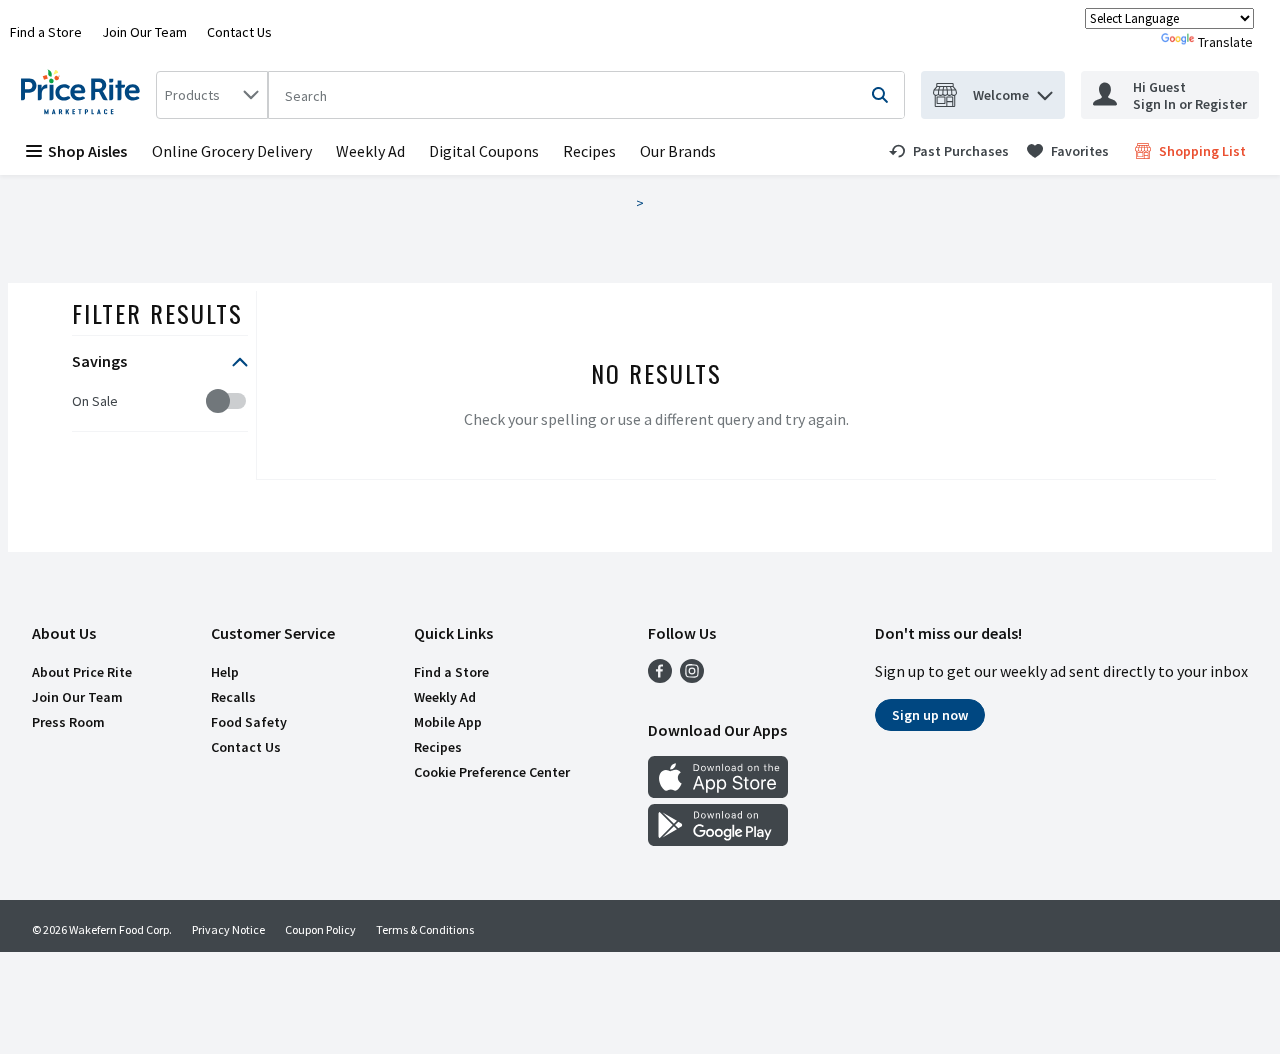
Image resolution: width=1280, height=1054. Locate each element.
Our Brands (678, 151)
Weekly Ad (370, 151)
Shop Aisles (87, 151)
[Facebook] (660, 677)
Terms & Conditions (425, 929)
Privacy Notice (228, 929)
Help (225, 672)
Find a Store (46, 32)
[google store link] (718, 840)
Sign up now (930, 715)
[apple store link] (718, 792)
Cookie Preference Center (492, 772)
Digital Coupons (484, 151)
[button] (1045, 90)
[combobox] (212, 95)
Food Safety (249, 722)
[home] (84, 95)
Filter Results (157, 313)
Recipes (589, 151)
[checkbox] (82, 401)
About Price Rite (82, 672)
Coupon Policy (320, 929)
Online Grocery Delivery (232, 151)
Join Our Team (144, 32)
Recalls (233, 697)
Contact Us (239, 32)
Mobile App (448, 722)
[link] (949, 151)
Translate (1225, 42)
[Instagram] (692, 677)
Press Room (68, 722)
